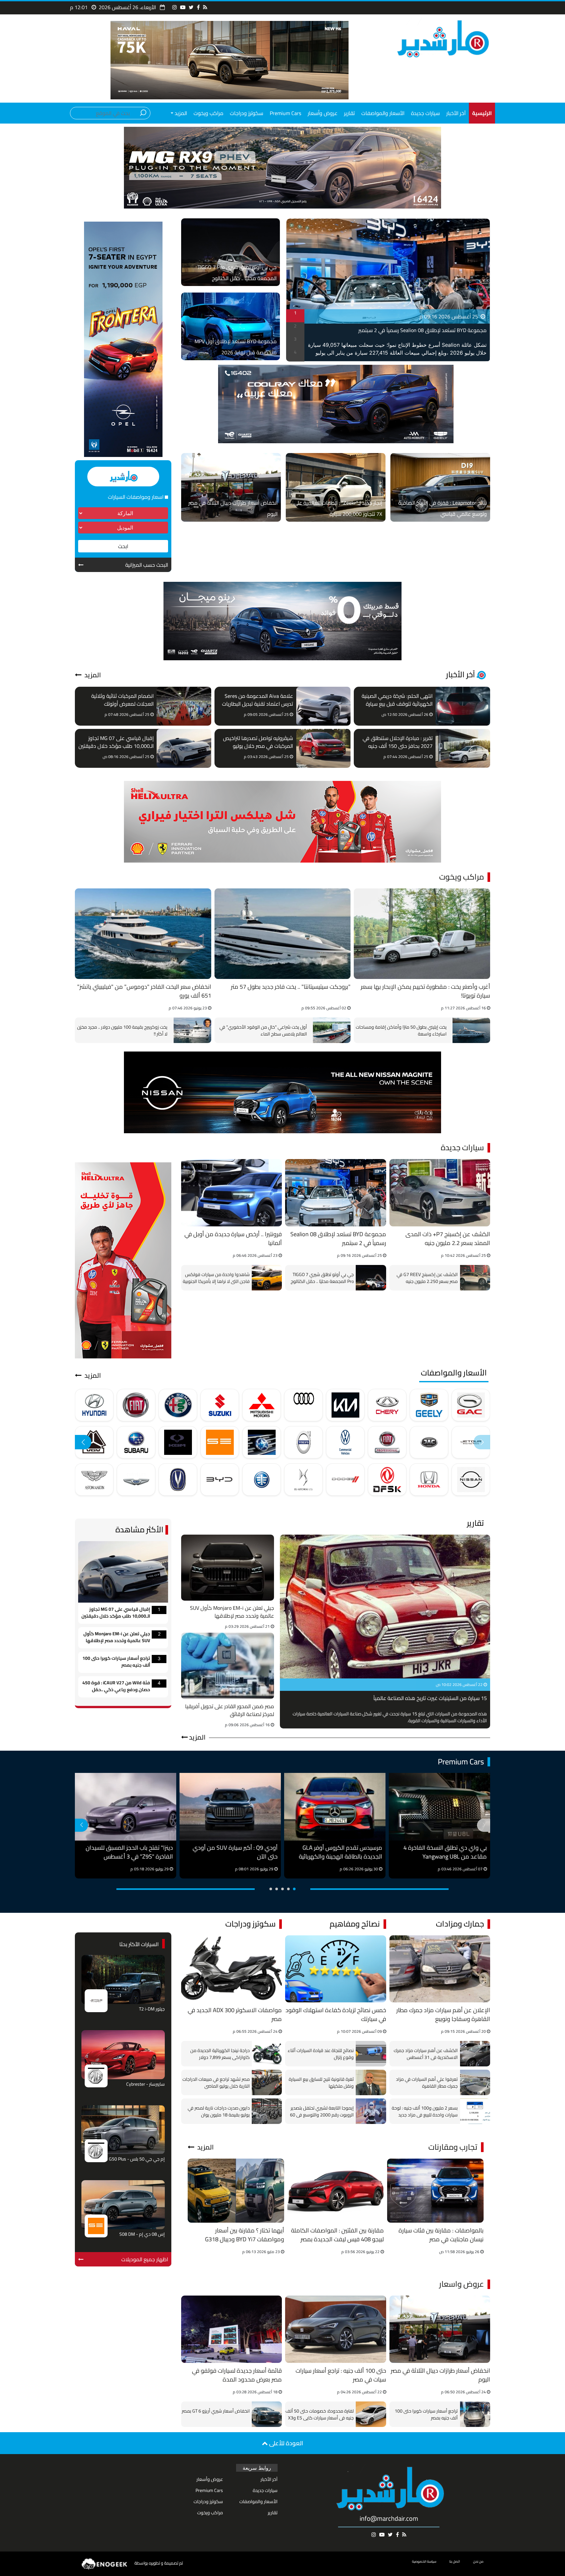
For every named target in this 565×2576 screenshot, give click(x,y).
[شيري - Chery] (387, 1405)
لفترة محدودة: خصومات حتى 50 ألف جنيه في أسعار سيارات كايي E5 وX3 (320, 2414)
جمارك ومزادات (460, 1924)
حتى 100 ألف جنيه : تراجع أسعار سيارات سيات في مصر (341, 2375)
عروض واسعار (462, 2284)
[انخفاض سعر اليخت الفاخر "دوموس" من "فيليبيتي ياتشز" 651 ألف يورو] (143, 934)
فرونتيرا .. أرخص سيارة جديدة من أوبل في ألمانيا (233, 1239)
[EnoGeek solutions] (105, 2563)
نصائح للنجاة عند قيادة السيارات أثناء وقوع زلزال (321, 2054)
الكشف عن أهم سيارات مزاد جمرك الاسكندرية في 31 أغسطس (426, 2054)
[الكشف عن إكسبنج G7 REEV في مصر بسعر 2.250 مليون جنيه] (475, 1278)
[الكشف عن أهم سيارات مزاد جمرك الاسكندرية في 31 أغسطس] (475, 2054)
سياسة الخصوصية (424, 2561)
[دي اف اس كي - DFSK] (387, 1480)
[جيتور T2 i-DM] (123, 1979)
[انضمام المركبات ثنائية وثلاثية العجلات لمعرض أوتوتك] (184, 706)
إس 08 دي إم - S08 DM (142, 2235)
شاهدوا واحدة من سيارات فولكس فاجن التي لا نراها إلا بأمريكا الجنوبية (216, 1278)
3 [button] (295, 339)
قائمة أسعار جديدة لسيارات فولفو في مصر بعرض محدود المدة (237, 2375)
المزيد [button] (180, 113)
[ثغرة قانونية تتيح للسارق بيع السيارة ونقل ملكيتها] (371, 2082)
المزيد (92, 675)
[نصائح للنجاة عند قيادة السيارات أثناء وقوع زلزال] (371, 2054)
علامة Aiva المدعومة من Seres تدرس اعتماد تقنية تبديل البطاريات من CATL (257, 700)
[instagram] (175, 7)
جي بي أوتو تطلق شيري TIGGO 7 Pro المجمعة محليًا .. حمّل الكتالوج (322, 1278)
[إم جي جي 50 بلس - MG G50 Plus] (123, 2130)
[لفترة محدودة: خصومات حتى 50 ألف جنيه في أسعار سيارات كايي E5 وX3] (371, 2414)
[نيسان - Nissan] (471, 1480)
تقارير (349, 113)
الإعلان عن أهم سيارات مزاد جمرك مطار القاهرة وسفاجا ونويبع (443, 2015)
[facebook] (198, 7)
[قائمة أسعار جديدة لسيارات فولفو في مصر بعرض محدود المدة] (231, 2329)
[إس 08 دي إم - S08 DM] (123, 2205)
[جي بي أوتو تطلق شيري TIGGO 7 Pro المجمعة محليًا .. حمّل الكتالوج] (371, 1278)
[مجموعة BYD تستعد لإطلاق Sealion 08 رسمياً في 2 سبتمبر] (335, 1193)
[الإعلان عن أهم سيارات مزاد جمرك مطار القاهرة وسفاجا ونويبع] (440, 1969)
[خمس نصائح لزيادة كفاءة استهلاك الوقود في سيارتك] (335, 1969)
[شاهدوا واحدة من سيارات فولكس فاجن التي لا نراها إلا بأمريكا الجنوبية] (267, 1278)
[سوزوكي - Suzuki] (220, 1405)
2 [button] (295, 326)
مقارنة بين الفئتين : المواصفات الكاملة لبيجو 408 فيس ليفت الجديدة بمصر (337, 2235)
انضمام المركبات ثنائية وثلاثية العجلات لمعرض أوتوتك (122, 700)
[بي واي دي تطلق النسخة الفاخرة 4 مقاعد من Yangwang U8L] (439, 1807)
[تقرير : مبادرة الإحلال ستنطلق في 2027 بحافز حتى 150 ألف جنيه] (463, 748)
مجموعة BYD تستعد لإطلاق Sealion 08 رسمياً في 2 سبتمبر (422, 330)
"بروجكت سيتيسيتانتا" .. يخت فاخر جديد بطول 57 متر (291, 987)
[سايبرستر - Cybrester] (123, 2055)
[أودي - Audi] (303, 1405)
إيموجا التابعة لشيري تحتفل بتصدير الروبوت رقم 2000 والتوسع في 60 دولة (322, 2111)
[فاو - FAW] (262, 1480)
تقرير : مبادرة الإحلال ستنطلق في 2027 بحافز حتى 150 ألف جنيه (398, 742)
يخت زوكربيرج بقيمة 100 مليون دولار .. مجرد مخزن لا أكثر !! (122, 1030)
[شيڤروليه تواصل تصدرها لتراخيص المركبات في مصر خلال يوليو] (324, 748)
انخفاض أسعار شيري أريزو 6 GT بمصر (216, 2411)
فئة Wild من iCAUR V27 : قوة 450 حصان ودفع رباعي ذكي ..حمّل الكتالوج (116, 1687)
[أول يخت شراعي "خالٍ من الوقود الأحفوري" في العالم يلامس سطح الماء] (330, 1030)
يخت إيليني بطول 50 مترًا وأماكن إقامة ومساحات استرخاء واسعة (401, 1030)
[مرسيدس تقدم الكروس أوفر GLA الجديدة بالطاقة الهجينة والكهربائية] (335, 1807)
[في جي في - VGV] (94, 1442)
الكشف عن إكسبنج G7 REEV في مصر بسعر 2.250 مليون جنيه (427, 1278)
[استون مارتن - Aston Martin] (94, 1480)
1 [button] (295, 313)
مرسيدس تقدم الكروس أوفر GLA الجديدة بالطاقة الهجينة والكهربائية (341, 1852)
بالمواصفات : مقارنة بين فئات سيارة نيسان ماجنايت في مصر (441, 2235)
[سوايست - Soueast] (220, 1442)
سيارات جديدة (425, 113)
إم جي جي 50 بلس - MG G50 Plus (133, 2159)
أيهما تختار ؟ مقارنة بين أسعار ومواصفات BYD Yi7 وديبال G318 (245, 2235)
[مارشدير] (442, 38)
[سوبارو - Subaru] (136, 1442)
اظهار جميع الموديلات (145, 2259)
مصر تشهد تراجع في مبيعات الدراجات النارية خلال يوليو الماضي (216, 2082)
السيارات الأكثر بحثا (139, 1944)
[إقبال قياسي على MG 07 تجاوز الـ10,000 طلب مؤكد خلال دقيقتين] (184, 748)
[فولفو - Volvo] (303, 1442)
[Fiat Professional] (387, 1442)
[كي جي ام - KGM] (178, 1442)
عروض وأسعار (323, 113)
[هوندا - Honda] (429, 1480)
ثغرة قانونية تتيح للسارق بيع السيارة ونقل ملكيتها (321, 2082)
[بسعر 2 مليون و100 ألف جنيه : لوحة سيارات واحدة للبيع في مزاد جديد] (475, 2111)
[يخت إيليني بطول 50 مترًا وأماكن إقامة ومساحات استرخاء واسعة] (470, 1030)
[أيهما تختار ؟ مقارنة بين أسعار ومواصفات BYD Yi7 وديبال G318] (236, 2191)
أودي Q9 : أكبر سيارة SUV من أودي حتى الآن (235, 1852)
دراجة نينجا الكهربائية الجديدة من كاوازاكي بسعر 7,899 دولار (220, 2054)
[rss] (205, 7)
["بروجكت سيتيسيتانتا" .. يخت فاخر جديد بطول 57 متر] (283, 934)
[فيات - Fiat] (136, 1405)
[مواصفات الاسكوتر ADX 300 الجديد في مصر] (231, 1969)
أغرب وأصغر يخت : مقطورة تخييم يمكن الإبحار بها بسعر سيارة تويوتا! (425, 992)
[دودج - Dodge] (345, 1480)
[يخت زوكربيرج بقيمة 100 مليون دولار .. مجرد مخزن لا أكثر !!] (191, 1030)
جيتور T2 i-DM (152, 2009)
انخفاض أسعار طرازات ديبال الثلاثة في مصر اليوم (440, 2375)
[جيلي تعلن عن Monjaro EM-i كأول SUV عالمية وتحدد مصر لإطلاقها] (228, 1568)
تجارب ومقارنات (453, 2147)
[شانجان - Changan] (178, 1480)
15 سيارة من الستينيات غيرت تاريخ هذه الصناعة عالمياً (430, 1699)
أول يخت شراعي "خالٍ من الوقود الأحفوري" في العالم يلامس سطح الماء (263, 1030)
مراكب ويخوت (208, 113)
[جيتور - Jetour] (471, 1442)
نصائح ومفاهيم (355, 1924)
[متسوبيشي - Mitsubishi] (262, 1405)
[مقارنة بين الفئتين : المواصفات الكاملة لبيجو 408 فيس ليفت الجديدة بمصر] (336, 2191)
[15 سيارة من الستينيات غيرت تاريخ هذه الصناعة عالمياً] (385, 1607)
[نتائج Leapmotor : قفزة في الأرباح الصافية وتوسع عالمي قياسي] (440, 487)
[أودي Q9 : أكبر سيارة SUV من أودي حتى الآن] (230, 1807)
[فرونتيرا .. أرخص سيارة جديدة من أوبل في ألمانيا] (231, 1193)
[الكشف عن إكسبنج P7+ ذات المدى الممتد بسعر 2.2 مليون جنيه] (440, 1193)
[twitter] (191, 7)
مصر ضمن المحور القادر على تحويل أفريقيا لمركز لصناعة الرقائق (230, 1710)
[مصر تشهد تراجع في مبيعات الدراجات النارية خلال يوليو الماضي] (267, 2082)
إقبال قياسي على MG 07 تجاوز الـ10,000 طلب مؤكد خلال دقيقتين (116, 742)
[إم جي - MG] (96, 2075)
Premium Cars (285, 113)
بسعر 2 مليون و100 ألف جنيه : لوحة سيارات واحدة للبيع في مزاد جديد (425, 2111)
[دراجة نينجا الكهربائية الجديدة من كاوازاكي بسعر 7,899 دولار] (267, 2054)
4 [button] (295, 352)
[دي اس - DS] (303, 1480)
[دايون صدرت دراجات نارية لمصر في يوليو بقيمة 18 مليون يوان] (267, 2111)
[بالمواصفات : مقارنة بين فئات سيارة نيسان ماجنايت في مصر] (435, 2191)
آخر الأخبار (456, 113)
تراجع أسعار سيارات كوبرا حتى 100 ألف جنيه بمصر (116, 1662)
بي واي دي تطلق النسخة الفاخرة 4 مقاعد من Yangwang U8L (445, 1852)
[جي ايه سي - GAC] (471, 1405)
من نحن (478, 2561)
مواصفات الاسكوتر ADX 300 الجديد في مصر (235, 2015)
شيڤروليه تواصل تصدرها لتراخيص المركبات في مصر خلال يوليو (258, 742)
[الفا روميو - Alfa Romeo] (178, 1405)
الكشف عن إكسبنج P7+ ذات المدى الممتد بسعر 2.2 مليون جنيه (448, 1239)
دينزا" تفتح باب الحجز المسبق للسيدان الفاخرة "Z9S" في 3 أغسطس (129, 1852)
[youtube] (183, 7)
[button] (83, 1442)
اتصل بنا (455, 2561)
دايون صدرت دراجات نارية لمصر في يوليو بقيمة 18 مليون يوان (219, 2111)
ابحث (123, 546)
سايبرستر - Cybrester (146, 2085)
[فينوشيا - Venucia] (262, 1442)
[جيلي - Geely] (429, 1405)
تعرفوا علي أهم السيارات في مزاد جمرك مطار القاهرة (427, 2082)
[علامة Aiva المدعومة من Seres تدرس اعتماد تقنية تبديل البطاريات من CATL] (324, 706)
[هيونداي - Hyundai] (94, 1405)
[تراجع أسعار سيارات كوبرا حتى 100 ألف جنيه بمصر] (475, 2414)
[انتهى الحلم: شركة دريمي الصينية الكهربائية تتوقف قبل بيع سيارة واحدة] (463, 706)
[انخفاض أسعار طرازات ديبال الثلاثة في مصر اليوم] (231, 487)
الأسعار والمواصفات (383, 113)
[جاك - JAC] (429, 1442)
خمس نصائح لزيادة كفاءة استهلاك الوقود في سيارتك (336, 2015)
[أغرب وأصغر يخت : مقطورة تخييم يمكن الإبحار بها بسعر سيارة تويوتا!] (422, 934)
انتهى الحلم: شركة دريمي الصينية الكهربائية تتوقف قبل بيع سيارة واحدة (397, 700)
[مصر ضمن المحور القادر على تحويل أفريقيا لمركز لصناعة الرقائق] (228, 1666)
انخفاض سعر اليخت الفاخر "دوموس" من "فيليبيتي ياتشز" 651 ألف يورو (144, 992)
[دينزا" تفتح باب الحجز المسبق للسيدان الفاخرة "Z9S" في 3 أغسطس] (126, 1807)
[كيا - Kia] (345, 1405)
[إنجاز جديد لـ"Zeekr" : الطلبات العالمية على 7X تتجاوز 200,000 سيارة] (336, 487)
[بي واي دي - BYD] (220, 1480)
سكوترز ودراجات (247, 113)
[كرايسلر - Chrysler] (136, 1480)
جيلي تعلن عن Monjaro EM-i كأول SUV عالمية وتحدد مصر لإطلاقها (232, 1612)
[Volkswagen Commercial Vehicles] (345, 1442)
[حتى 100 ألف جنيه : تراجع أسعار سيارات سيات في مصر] (335, 2329)
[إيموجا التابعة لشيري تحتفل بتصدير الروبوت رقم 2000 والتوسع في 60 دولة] (371, 2111)
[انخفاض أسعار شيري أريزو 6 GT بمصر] (267, 2414)
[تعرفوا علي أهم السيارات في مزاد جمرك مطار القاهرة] (475, 2082)
